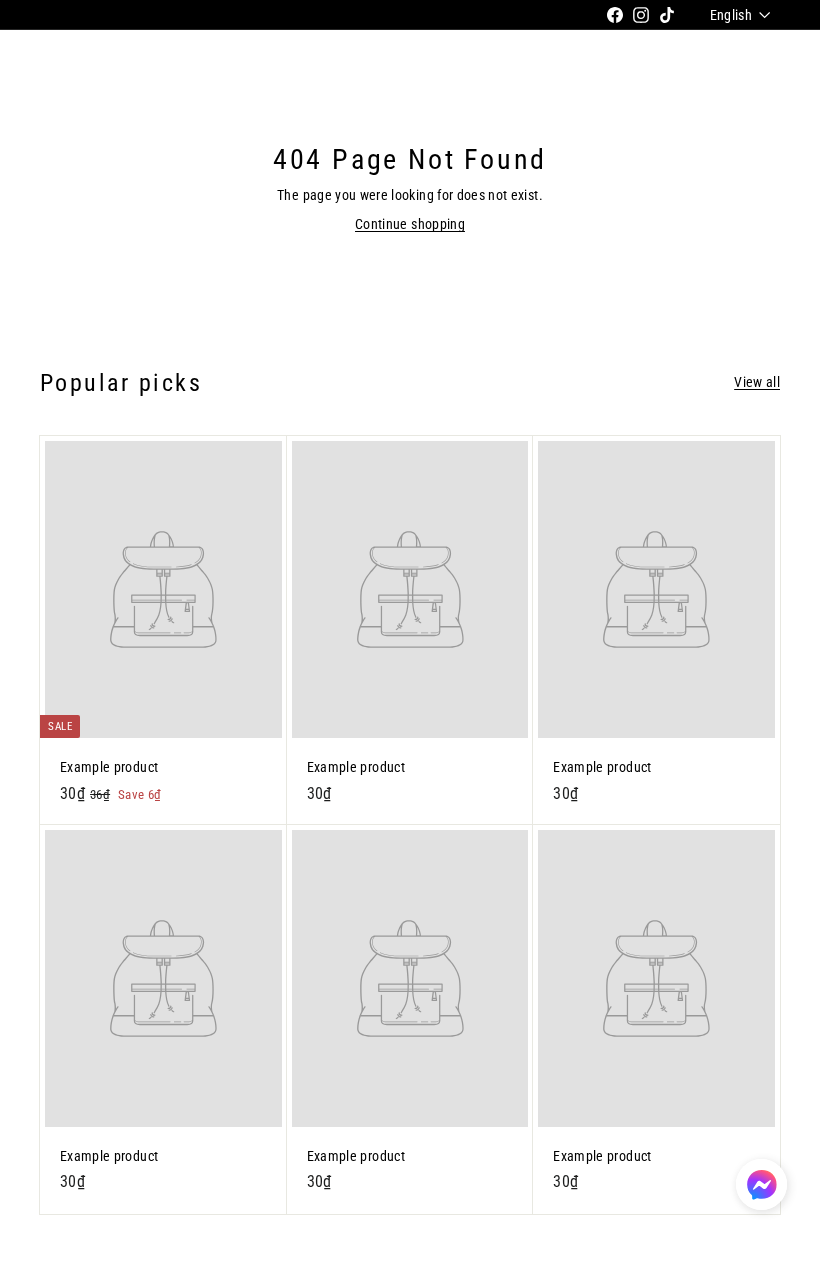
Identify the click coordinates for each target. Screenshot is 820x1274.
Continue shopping (410, 224)
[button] (761, 1184)
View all (757, 382)
